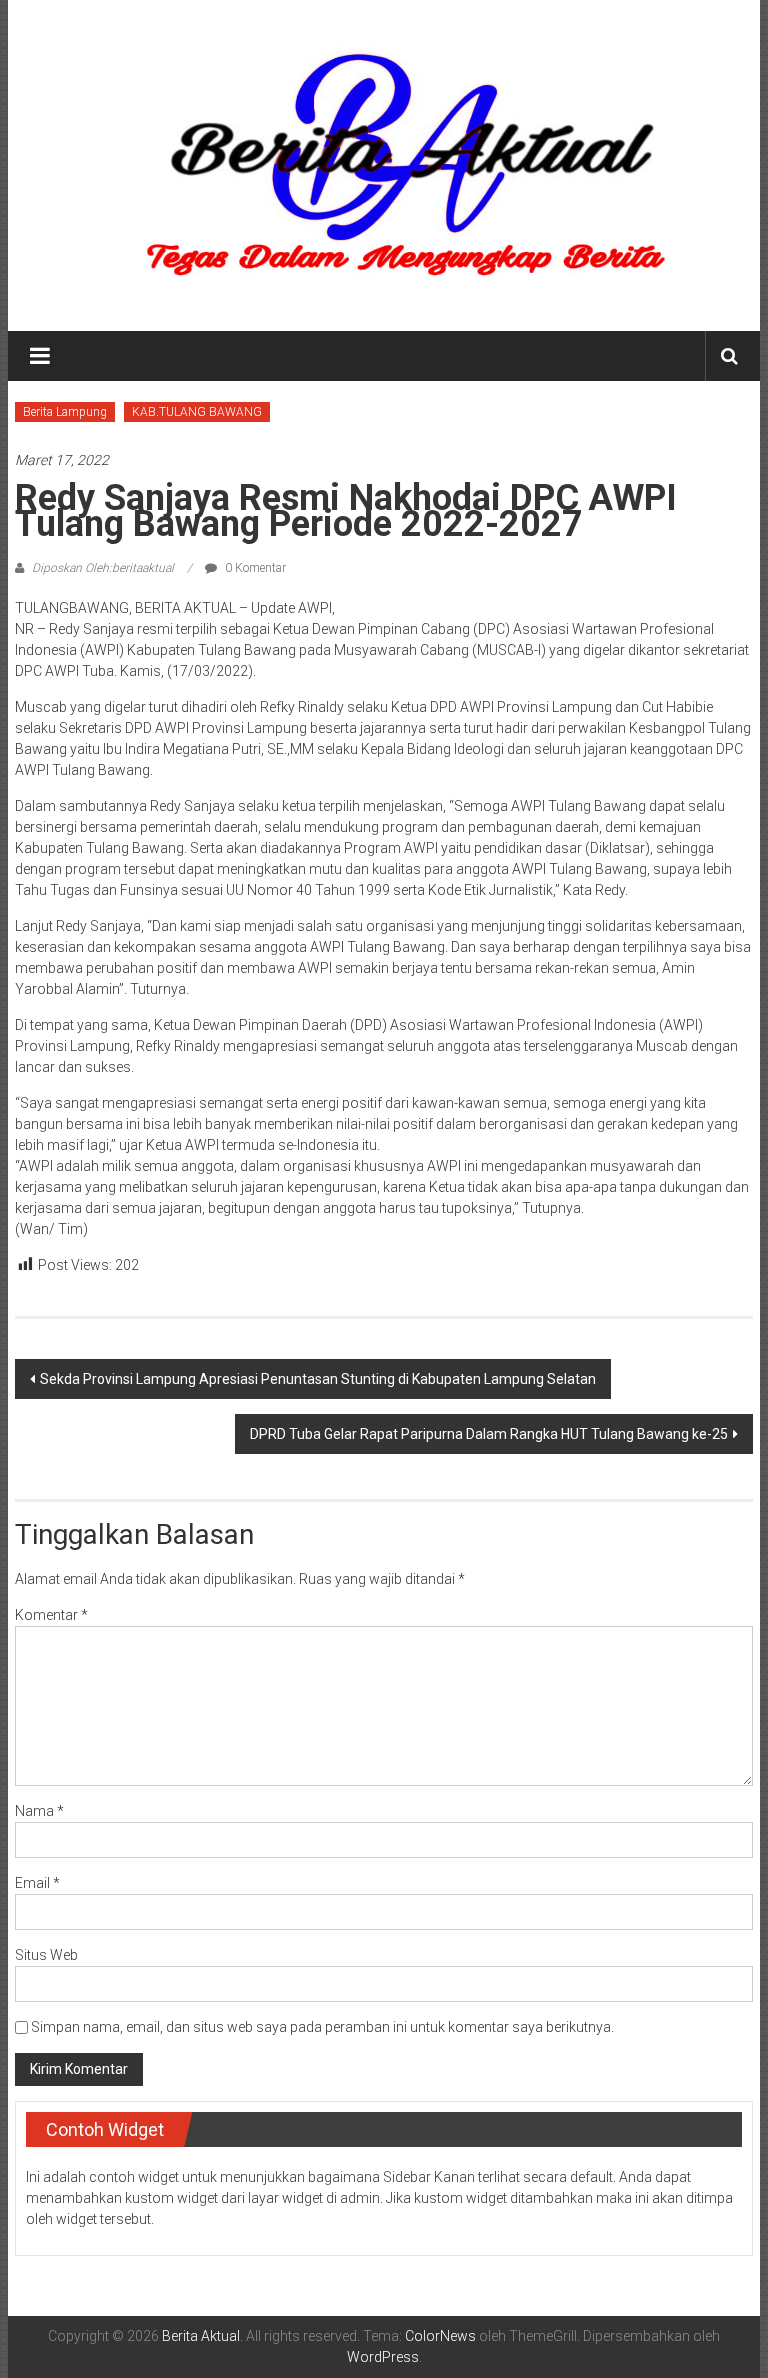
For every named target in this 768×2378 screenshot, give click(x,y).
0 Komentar (254, 568)
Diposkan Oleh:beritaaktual (103, 568)
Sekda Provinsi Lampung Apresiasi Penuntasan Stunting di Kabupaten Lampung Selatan (318, 1379)
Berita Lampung (65, 412)
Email (37, 1883)
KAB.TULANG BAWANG (197, 412)
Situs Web (46, 1955)
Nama (39, 1811)
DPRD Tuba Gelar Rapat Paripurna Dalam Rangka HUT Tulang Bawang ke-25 (489, 1434)
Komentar (51, 1615)
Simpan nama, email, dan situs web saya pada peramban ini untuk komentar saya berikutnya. (322, 2027)
